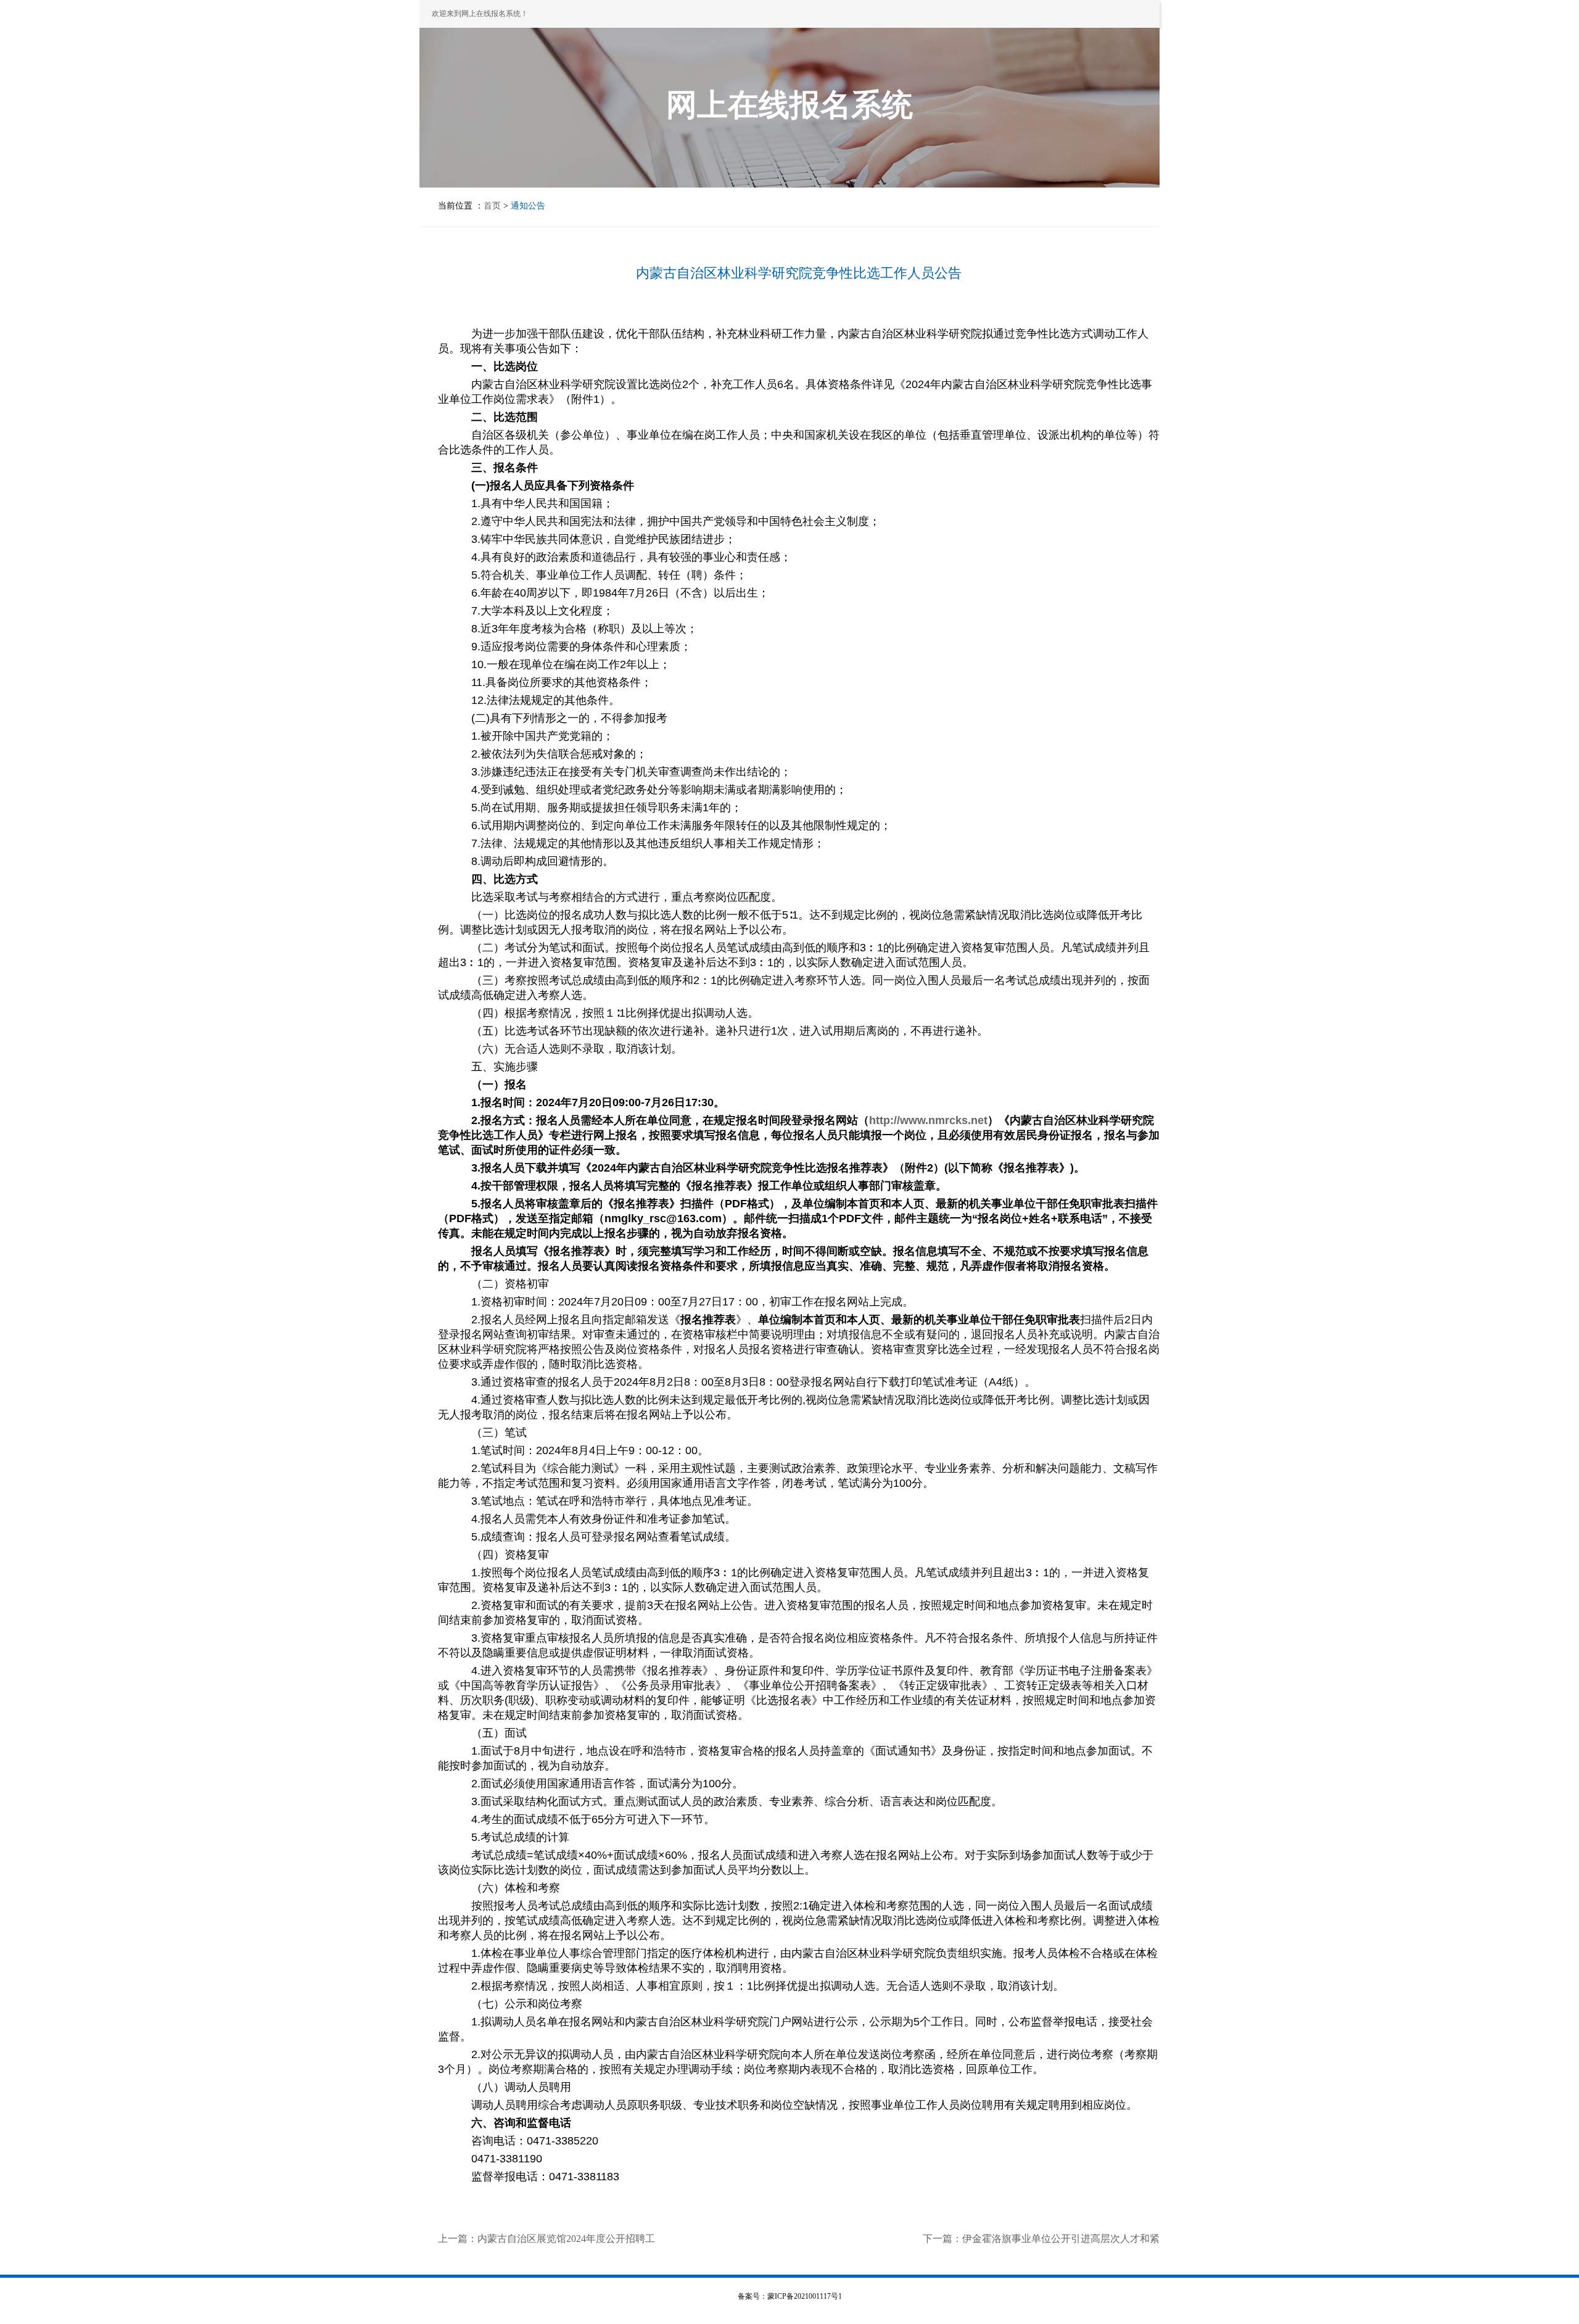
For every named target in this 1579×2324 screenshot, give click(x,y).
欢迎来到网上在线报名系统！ (480, 14)
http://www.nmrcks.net (928, 1120)
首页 (492, 206)
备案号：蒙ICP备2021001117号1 (790, 2296)
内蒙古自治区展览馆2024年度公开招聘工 (566, 2239)
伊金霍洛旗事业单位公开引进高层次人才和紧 (1061, 2239)
